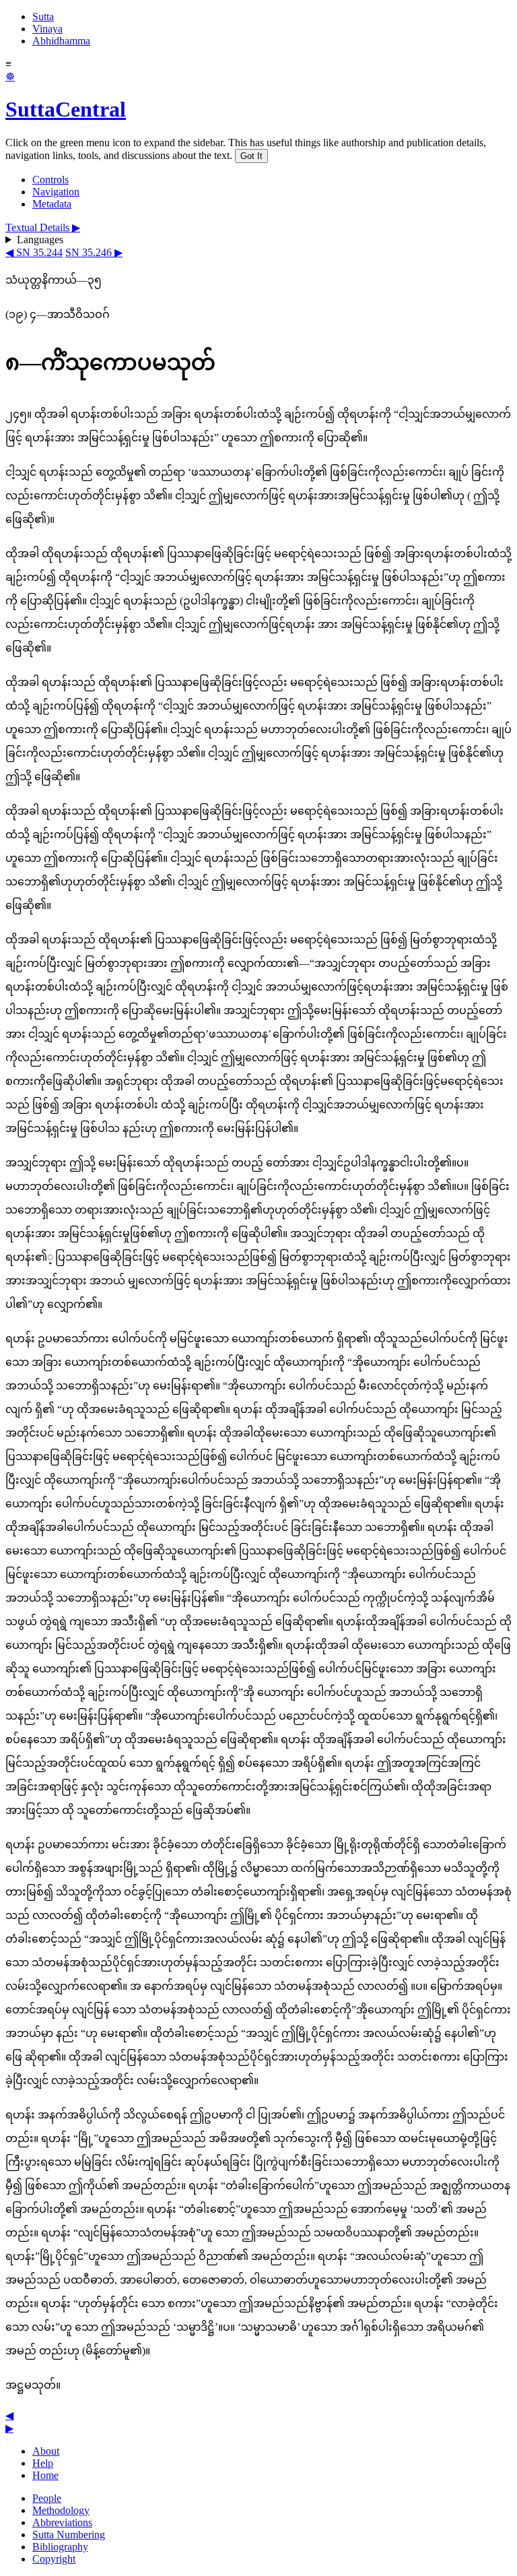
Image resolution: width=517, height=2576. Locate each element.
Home (45, 2475)
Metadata (52, 204)
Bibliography (60, 2547)
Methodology (61, 2510)
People (47, 2498)
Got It (251, 156)
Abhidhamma (61, 41)
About (46, 2451)
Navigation (56, 192)
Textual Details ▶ (43, 227)
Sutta (43, 17)
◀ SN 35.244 (34, 252)
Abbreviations (62, 2522)
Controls (50, 180)
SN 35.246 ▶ (94, 252)
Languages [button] (40, 240)
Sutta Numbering (69, 2535)
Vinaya (47, 29)
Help (43, 2463)
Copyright (54, 2559)
